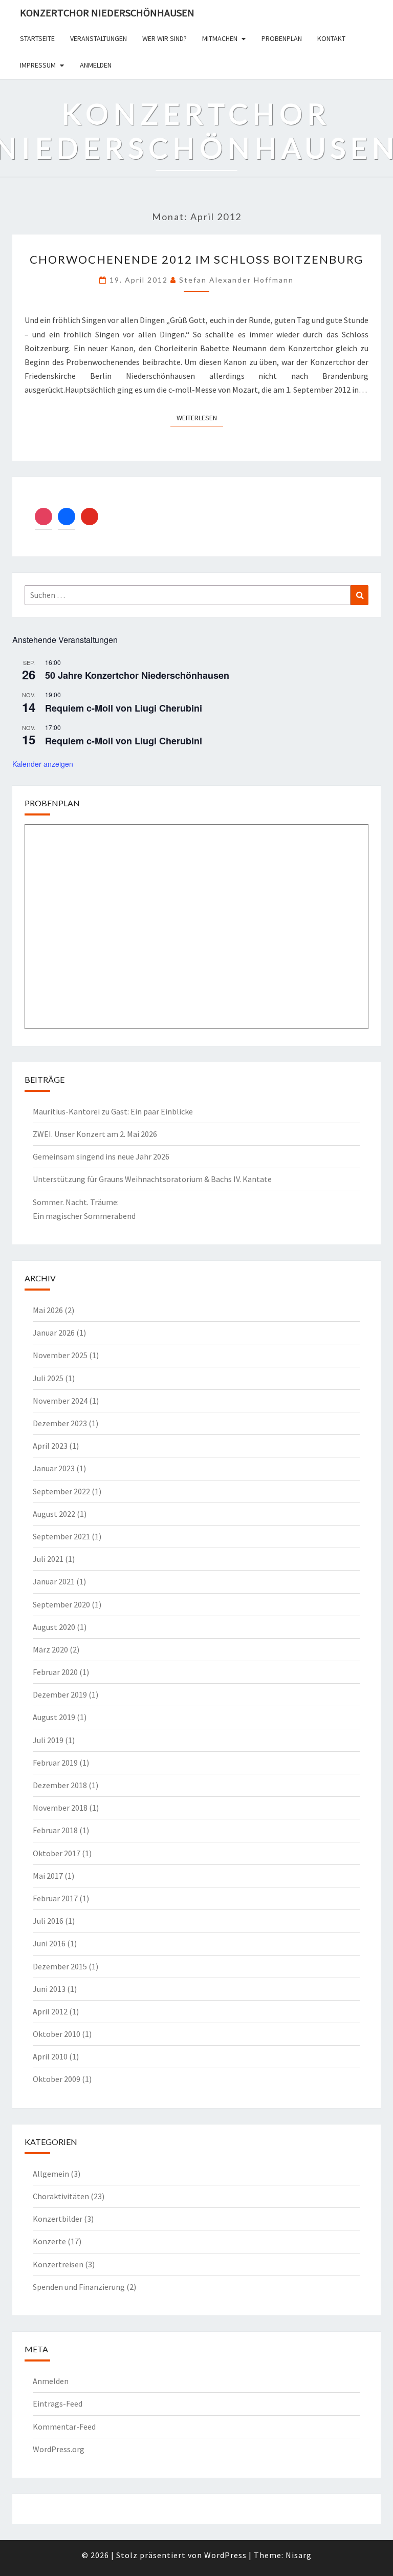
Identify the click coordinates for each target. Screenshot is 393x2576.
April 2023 (50, 1446)
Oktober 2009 (57, 2079)
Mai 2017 (48, 1876)
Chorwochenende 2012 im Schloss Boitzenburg (196, 259)
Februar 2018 (55, 1830)
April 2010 (50, 2056)
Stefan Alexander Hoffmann (236, 280)
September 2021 (61, 1536)
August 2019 (54, 1717)
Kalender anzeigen (43, 764)
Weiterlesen (200, 417)
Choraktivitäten (61, 2196)
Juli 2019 (48, 1740)
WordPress (225, 2555)
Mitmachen (220, 38)
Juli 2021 (48, 1559)
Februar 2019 (55, 1763)
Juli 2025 (48, 1378)
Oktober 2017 (57, 1853)
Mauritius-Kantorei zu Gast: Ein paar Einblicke (113, 1111)
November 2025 (60, 1355)
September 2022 (61, 1491)
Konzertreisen (58, 2264)
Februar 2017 (55, 1898)
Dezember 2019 (60, 1694)
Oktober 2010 (57, 2034)
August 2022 (54, 1514)
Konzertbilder (58, 2219)
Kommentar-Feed (64, 2427)
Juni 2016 (49, 1943)
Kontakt (331, 38)
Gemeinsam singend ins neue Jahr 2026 (101, 1156)
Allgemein (51, 2174)
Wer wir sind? (165, 38)
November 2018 (60, 1808)
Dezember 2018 (60, 1785)
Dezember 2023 (60, 1423)
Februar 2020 (55, 1672)
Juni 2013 (49, 1989)
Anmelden (96, 65)
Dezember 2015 (60, 1966)
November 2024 (60, 1401)
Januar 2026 (54, 1333)
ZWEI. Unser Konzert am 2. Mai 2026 (95, 1134)
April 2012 (50, 2011)
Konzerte (49, 2241)
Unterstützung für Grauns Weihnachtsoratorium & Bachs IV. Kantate (152, 1179)
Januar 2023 (54, 1468)
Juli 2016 (48, 1921)
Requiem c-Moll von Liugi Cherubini (124, 708)
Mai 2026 (48, 1310)
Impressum (38, 65)
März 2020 (50, 1649)
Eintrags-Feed (58, 2403)
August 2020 (54, 1627)
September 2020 (61, 1604)
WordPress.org (59, 2449)
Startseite (37, 38)
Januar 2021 (54, 1581)
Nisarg (299, 2555)
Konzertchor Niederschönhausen (107, 13)
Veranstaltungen (99, 38)
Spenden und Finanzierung (79, 2287)
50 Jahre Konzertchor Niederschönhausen (137, 675)
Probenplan (282, 38)
